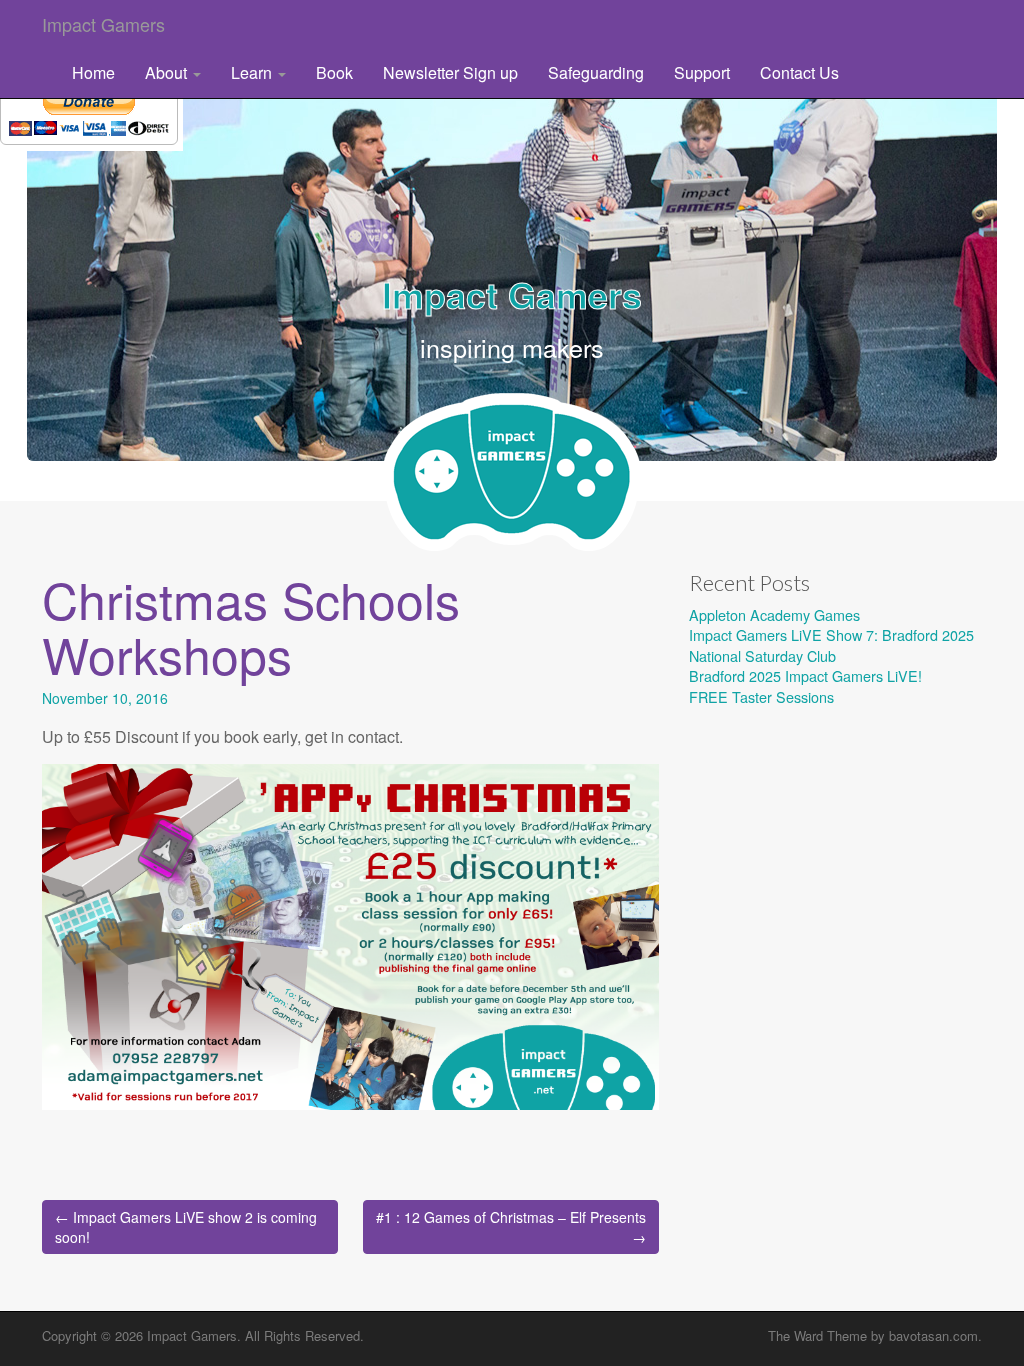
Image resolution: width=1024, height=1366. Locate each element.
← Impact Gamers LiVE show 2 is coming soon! (186, 1227)
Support (702, 72)
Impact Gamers (103, 24)
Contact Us (799, 72)
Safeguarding (596, 72)
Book (334, 72)
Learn (253, 72)
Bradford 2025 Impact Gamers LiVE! (805, 675)
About (168, 72)
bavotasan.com (933, 1335)
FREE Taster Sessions (761, 696)
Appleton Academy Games (774, 614)
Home (93, 72)
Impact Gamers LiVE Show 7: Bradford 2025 (831, 634)
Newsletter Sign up (450, 72)
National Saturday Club (762, 655)
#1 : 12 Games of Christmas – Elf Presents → (511, 1227)
